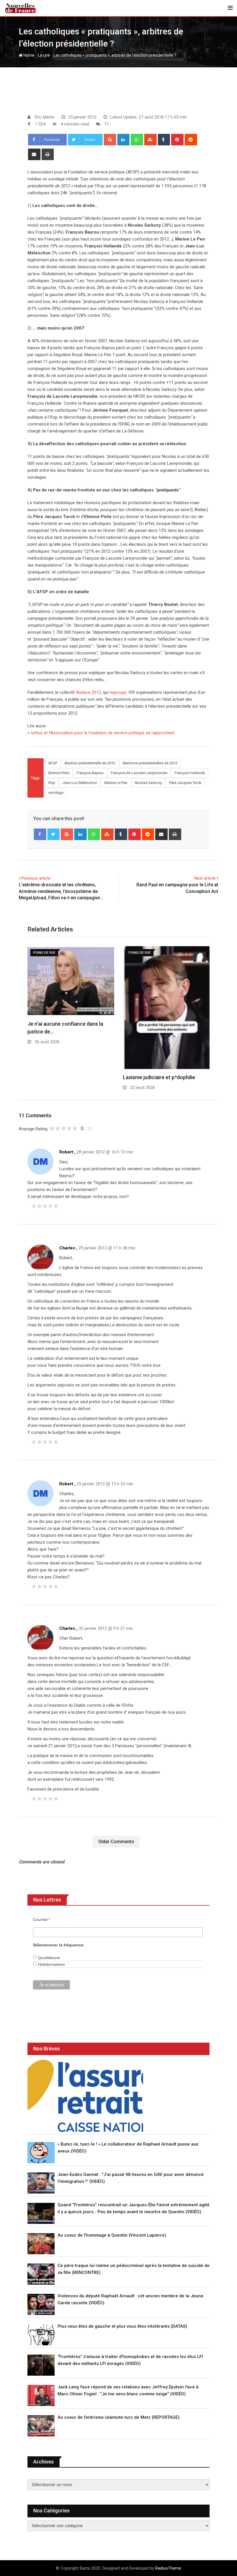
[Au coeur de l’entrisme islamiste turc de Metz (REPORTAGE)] (41, 2426)
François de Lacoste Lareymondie (139, 773)
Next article (205, 878)
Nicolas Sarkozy (148, 783)
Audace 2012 (88, 692)
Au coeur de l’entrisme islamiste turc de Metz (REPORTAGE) (118, 2417)
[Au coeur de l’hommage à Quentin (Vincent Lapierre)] (41, 2244)
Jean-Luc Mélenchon (80, 783)
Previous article (36, 878)
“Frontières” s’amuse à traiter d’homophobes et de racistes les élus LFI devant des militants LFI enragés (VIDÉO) (130, 2360)
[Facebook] (40, 834)
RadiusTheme (168, 2568)
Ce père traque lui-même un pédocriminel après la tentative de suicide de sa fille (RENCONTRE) (134, 2269)
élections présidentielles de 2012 (150, 763)
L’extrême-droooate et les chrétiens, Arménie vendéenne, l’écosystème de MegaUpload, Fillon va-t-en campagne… (61, 891)
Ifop (52, 783)
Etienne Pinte (59, 773)
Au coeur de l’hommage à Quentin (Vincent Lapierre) (112, 2235)
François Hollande (190, 773)
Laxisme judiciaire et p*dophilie (159, 1077)
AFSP (53, 763)
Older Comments (116, 1842)
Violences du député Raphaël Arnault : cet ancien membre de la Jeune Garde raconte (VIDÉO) (130, 2299)
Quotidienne (48, 1958)
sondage (56, 793)
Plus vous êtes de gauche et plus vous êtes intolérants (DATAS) (122, 2326)
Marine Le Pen (116, 783)
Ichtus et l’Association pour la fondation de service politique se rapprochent (103, 733)
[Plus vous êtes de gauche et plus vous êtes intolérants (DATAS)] (41, 2335)
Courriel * (41, 1919)
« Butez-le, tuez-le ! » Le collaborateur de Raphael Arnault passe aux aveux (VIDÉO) (128, 2148)
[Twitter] (54, 834)
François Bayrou (90, 773)
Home (28, 55)
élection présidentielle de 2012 (90, 763)
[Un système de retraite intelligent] (85, 2096)
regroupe (118, 692)
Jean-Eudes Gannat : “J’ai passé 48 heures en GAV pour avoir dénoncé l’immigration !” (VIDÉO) (131, 2178)
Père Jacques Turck (185, 783)
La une (44, 55)
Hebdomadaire (51, 1964)
